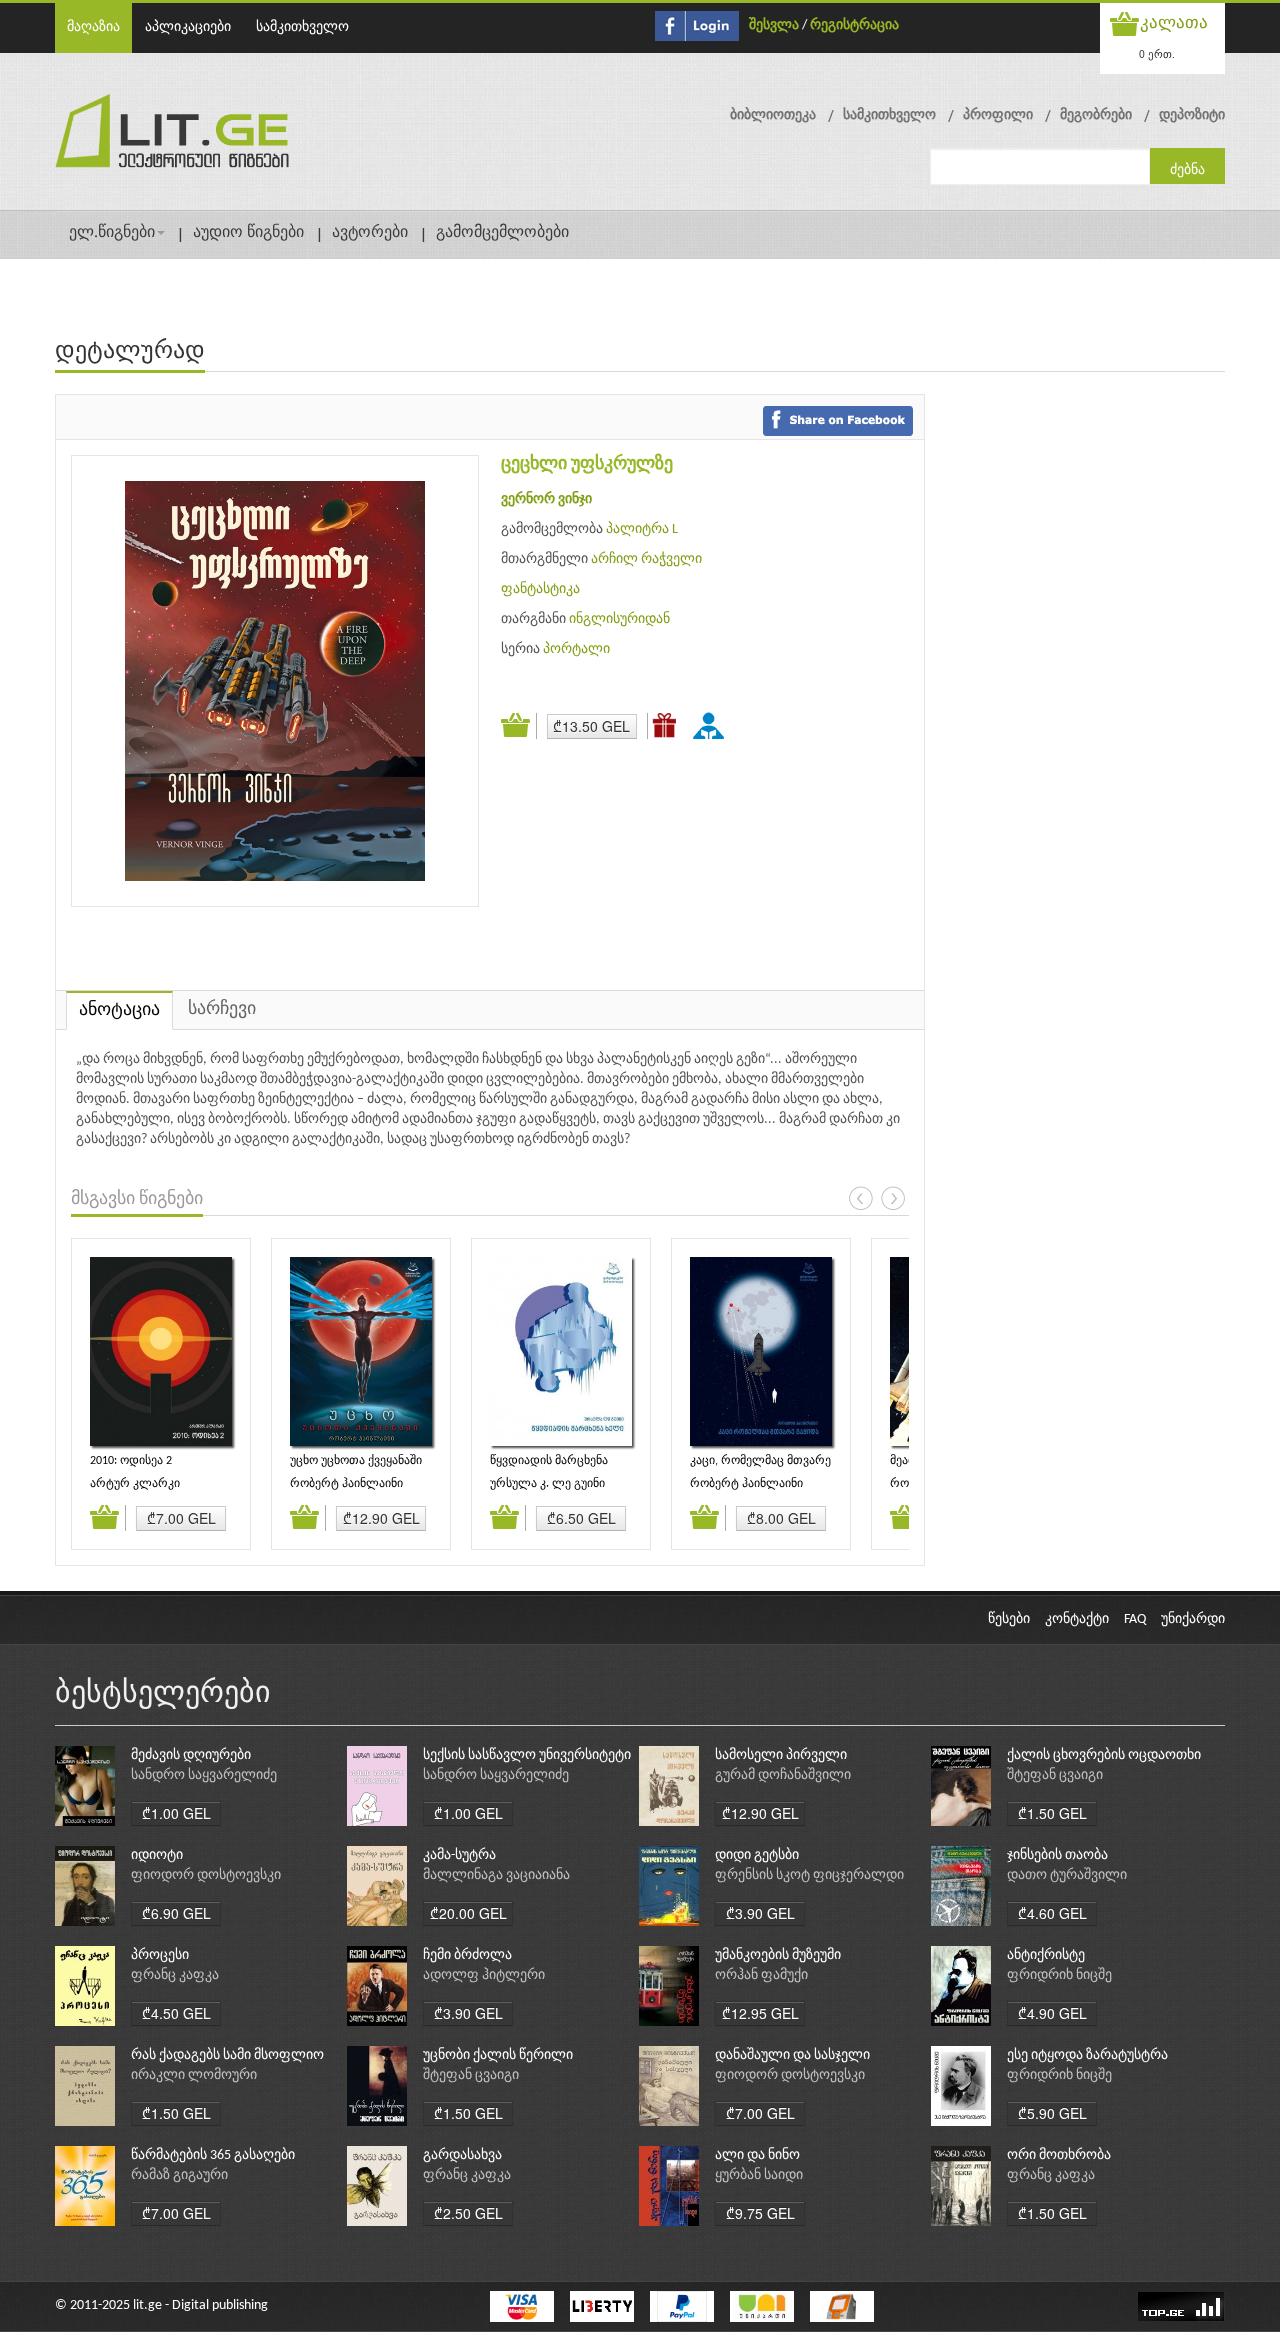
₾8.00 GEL (781, 1518)
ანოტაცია (119, 1010)
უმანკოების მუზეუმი (778, 1955)
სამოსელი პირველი (781, 1755)
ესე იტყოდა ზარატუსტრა (1087, 2055)
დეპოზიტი (1192, 115)
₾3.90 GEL (760, 1913)
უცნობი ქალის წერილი (498, 2055)
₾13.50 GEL (591, 726)
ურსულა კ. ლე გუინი (547, 1484)
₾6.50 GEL (581, 1518)
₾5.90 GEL (1052, 2113)
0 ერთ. (1157, 53)
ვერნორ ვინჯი (546, 499)
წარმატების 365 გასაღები (213, 2155)
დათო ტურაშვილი (1067, 1875)
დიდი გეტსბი (757, 1855)
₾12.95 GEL (760, 2013)
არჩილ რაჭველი (646, 559)
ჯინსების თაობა (1057, 1855)
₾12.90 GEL (381, 1518)
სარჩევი (222, 1009)
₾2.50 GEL (468, 2213)
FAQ (1135, 1619)
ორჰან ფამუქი (761, 1975)
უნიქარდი (1193, 1619)
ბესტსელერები (163, 1694)
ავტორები (370, 233)
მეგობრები (1096, 115)
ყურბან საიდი (759, 2175)
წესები (1009, 1619)
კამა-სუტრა (459, 1855)
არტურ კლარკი (135, 1484)
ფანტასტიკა (540, 589)
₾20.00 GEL (468, 1913)
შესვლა (774, 25)
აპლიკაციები (188, 27)
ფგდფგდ (712, 725)
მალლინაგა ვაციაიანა (496, 1875)
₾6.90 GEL (176, 1913)
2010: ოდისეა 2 (131, 1461)
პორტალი (576, 649)
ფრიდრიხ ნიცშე (1059, 1975)
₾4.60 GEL (1052, 1913)
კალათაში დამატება (519, 726)
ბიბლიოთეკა (773, 115)
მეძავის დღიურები (191, 1755)
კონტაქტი (1077, 1619)
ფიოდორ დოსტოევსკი (206, 1875)
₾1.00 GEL (176, 1813)
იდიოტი (157, 1855)
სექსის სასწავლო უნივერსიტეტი (527, 1755)
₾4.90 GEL (1052, 2013)
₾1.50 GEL (1052, 1813)
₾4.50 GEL (176, 2013)
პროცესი (160, 1955)
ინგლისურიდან (619, 619)
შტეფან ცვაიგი (1055, 1775)
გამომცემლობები (502, 233)
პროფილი (998, 115)
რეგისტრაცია (854, 25)
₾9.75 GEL (760, 2213)
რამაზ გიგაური (179, 2175)
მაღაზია (93, 27)
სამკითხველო (302, 27)
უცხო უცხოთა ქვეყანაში (356, 1461)
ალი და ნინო (757, 2155)
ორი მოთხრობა (1059, 2155)
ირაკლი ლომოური (194, 2075)
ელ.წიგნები (112, 233)
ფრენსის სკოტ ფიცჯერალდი (809, 1875)
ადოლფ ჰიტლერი (484, 1975)
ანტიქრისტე (1046, 1955)
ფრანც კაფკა (175, 1975)
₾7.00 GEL (181, 1518)
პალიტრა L (642, 529)
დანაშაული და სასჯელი (792, 2055)
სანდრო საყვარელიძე (204, 1775)
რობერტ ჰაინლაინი (346, 1484)
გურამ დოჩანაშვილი (783, 1775)
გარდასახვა (462, 2155)
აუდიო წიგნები (248, 233)
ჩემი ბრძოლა (467, 1955)
